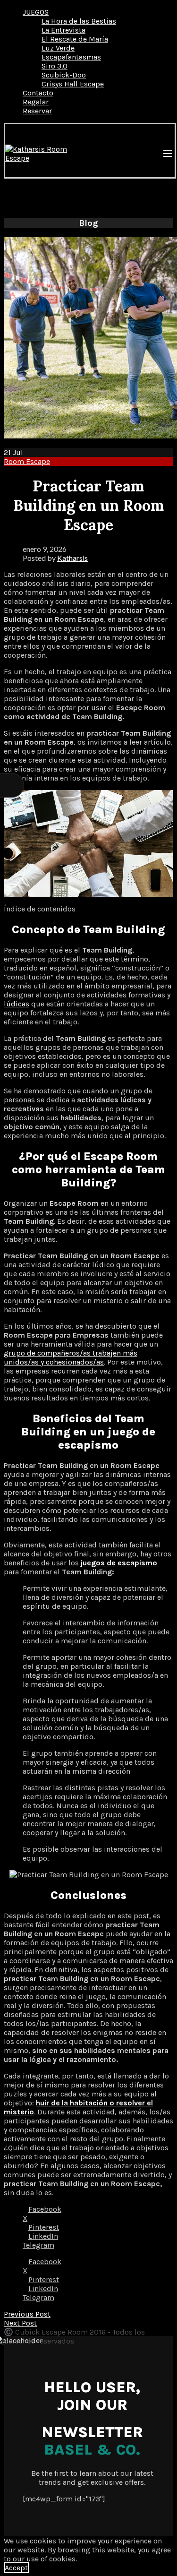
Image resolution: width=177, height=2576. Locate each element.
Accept (16, 2568)
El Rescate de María (75, 39)
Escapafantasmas (71, 57)
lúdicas (17, 1004)
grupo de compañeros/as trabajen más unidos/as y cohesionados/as (71, 1357)
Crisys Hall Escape (73, 84)
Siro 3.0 (55, 66)
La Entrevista (63, 30)
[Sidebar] (12, 785)
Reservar (37, 111)
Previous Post (27, 2314)
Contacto (38, 93)
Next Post (20, 2323)
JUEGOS (36, 12)
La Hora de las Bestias (79, 21)
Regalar (36, 102)
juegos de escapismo (119, 1563)
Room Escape (27, 461)
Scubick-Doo (64, 75)
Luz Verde (58, 48)
